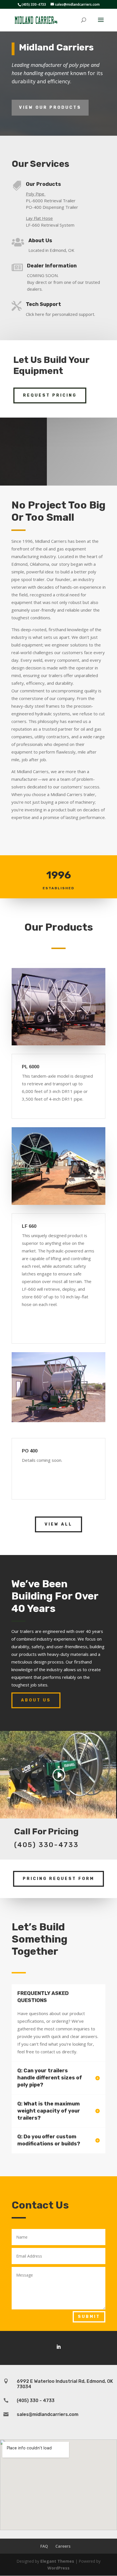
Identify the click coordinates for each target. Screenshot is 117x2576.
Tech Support (43, 304)
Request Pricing (50, 395)
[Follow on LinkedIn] (58, 2347)
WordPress (58, 2568)
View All (58, 1524)
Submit (89, 2317)
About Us (40, 241)
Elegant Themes (57, 2561)
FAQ (44, 2546)
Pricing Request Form (58, 1879)
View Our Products (50, 108)
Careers (63, 2546)
